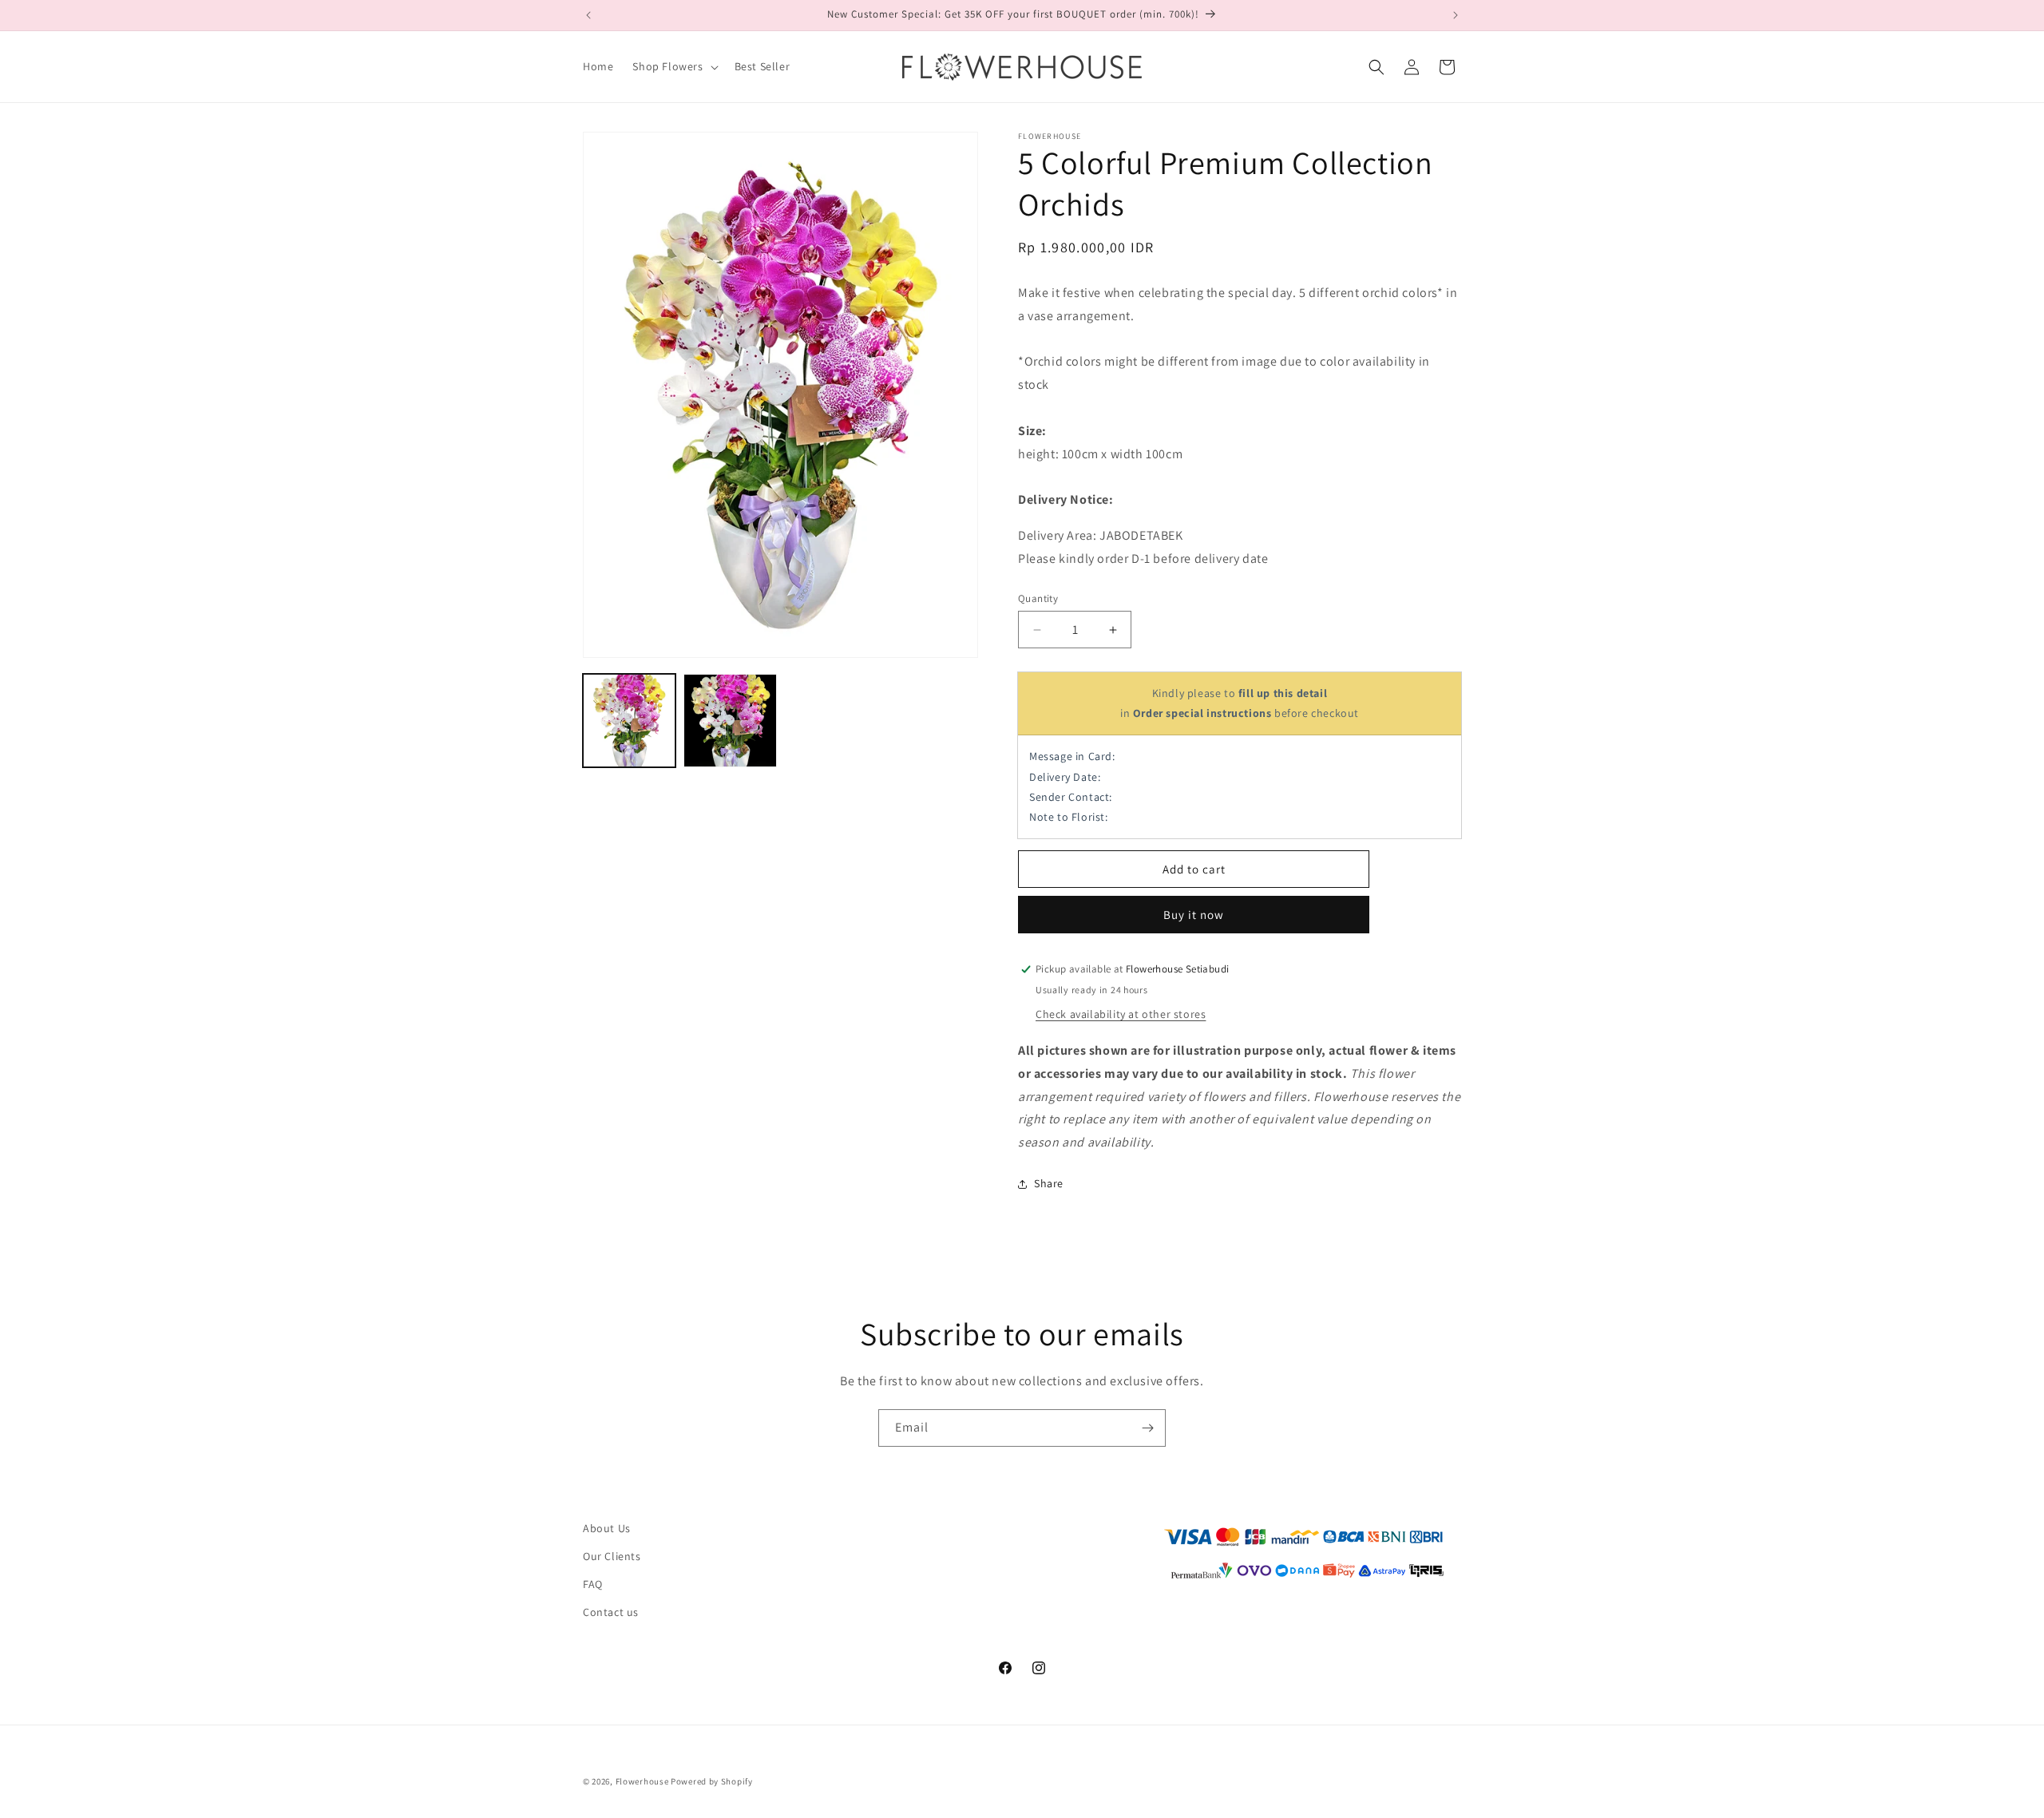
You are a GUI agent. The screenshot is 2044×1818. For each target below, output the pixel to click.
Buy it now (1194, 915)
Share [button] (1049, 1183)
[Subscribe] (1147, 1428)
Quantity (1038, 598)
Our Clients (612, 1556)
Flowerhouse (642, 1781)
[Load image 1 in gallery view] (629, 720)
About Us (607, 1528)
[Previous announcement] (588, 15)
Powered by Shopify (712, 1781)
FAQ (593, 1584)
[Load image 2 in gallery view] (730, 720)
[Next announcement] (1456, 15)
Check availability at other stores (1121, 1014)
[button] (673, 66)
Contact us (611, 1612)
